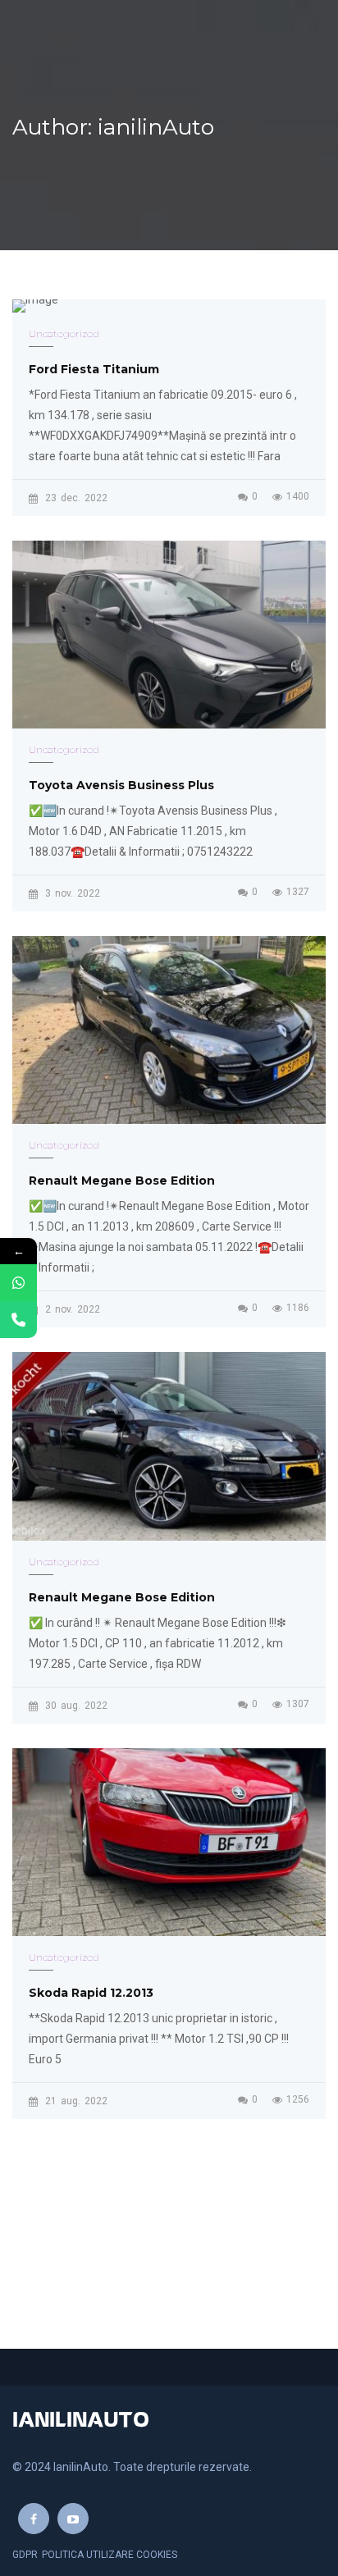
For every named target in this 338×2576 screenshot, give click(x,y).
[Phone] (18, 1320)
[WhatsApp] (18, 1283)
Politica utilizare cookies (110, 2555)
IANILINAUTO (81, 2421)
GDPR (25, 2555)
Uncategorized (64, 333)
